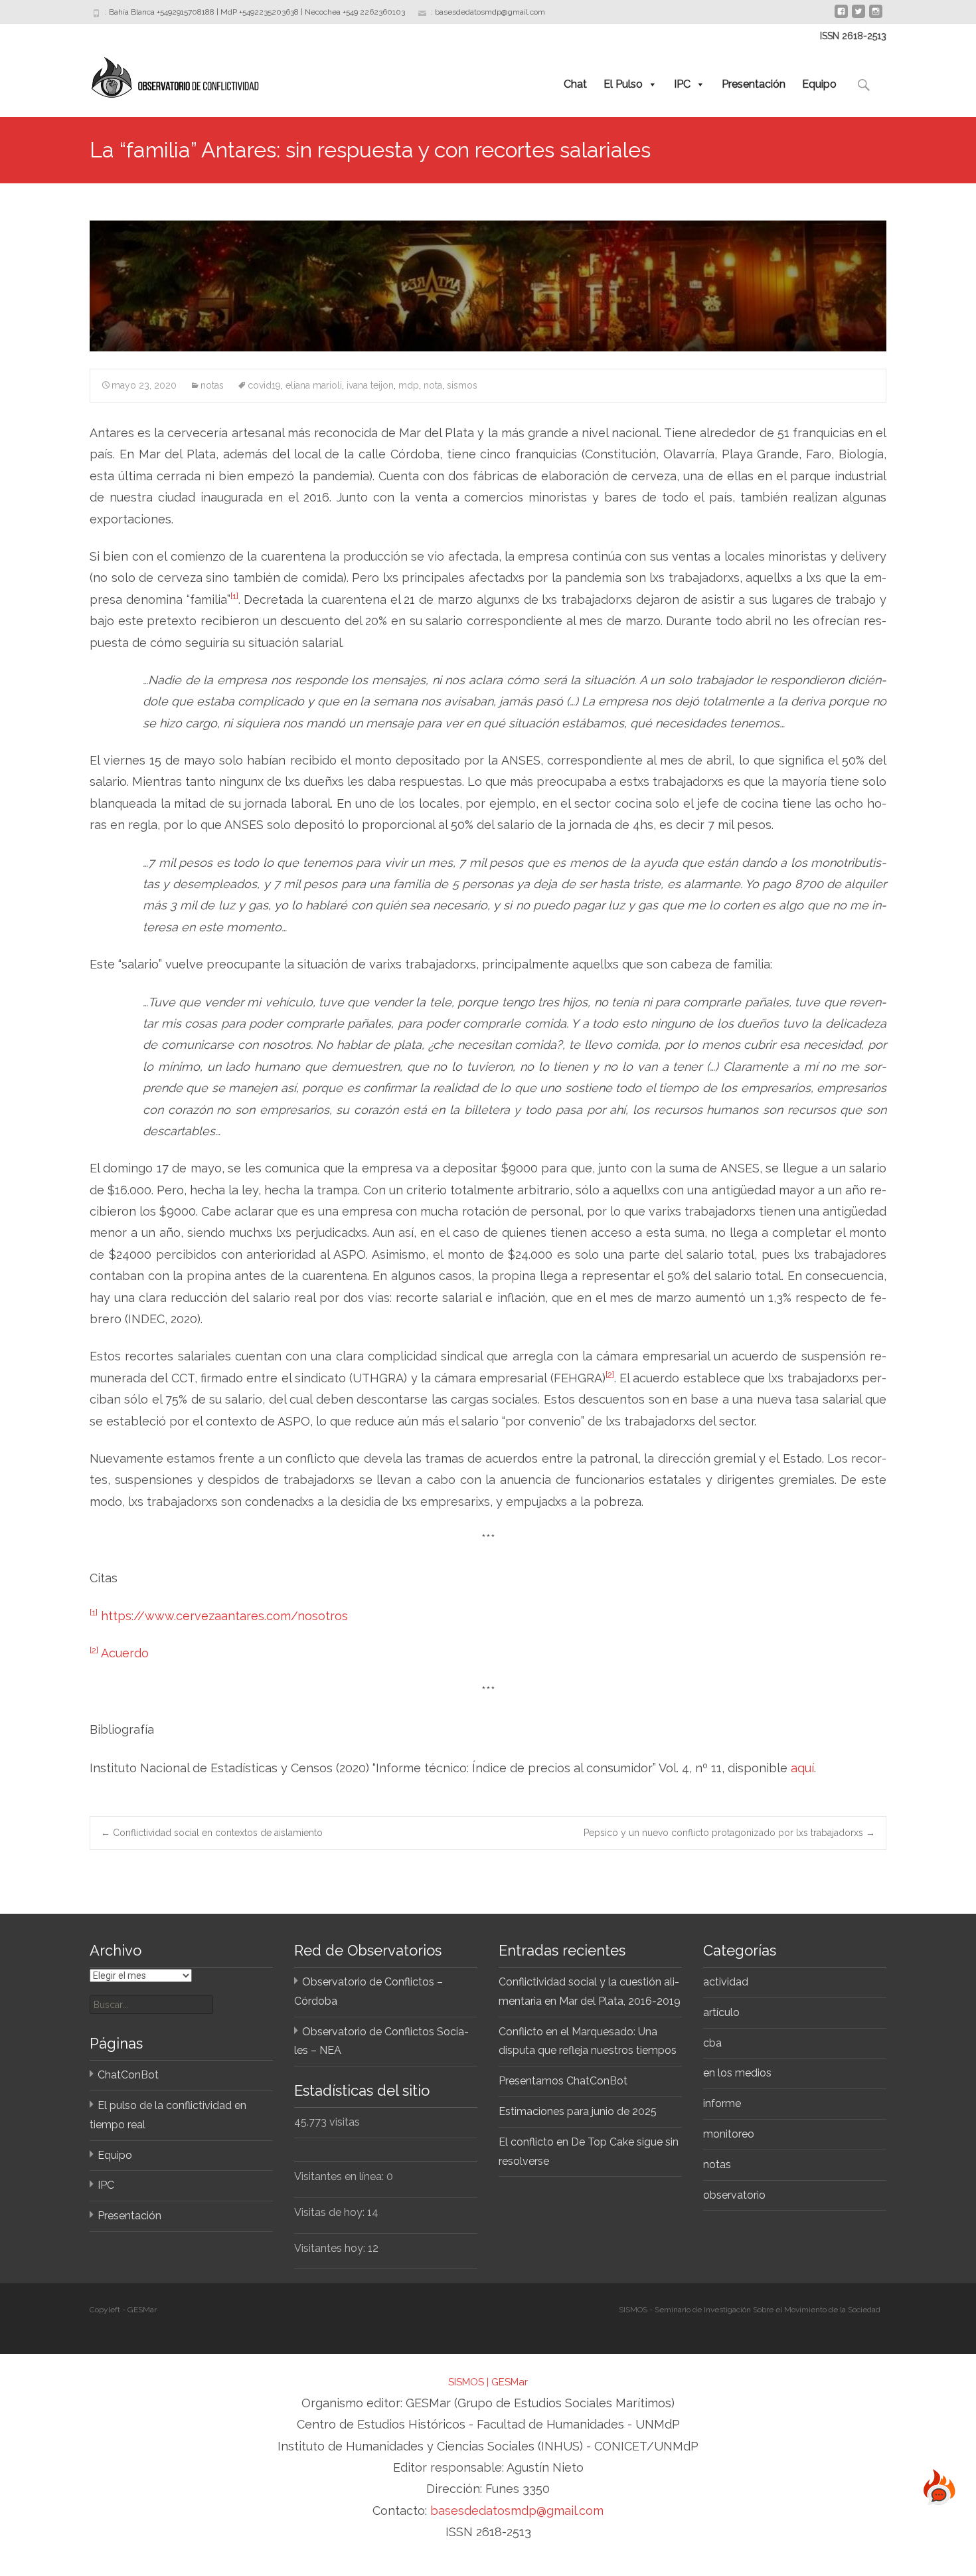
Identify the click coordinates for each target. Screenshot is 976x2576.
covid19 (264, 385)
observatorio (734, 2195)
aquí (802, 1768)
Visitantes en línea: (340, 2176)
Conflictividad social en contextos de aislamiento (212, 1833)
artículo (721, 2012)
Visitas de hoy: (331, 2212)
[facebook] (841, 16)
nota (433, 385)
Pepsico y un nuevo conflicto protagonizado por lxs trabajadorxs (729, 1833)
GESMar (510, 2382)
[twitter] (858, 16)
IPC (682, 84)
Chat (575, 84)
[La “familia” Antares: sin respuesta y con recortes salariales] (488, 286)
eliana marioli (314, 385)
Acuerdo (125, 1653)
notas (212, 385)
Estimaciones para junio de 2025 (578, 2111)
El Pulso (623, 84)
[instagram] (876, 16)
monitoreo (729, 2134)
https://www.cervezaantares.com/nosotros (224, 1616)
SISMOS (466, 2382)
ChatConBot (128, 2075)
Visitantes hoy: (331, 2248)
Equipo (819, 84)
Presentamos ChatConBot (563, 2081)
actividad (726, 1982)
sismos (462, 385)
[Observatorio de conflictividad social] (164, 74)
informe (722, 2103)
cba (712, 2043)
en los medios (737, 2073)
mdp (409, 385)
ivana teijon (370, 385)
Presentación (754, 84)
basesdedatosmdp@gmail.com (517, 2511)
